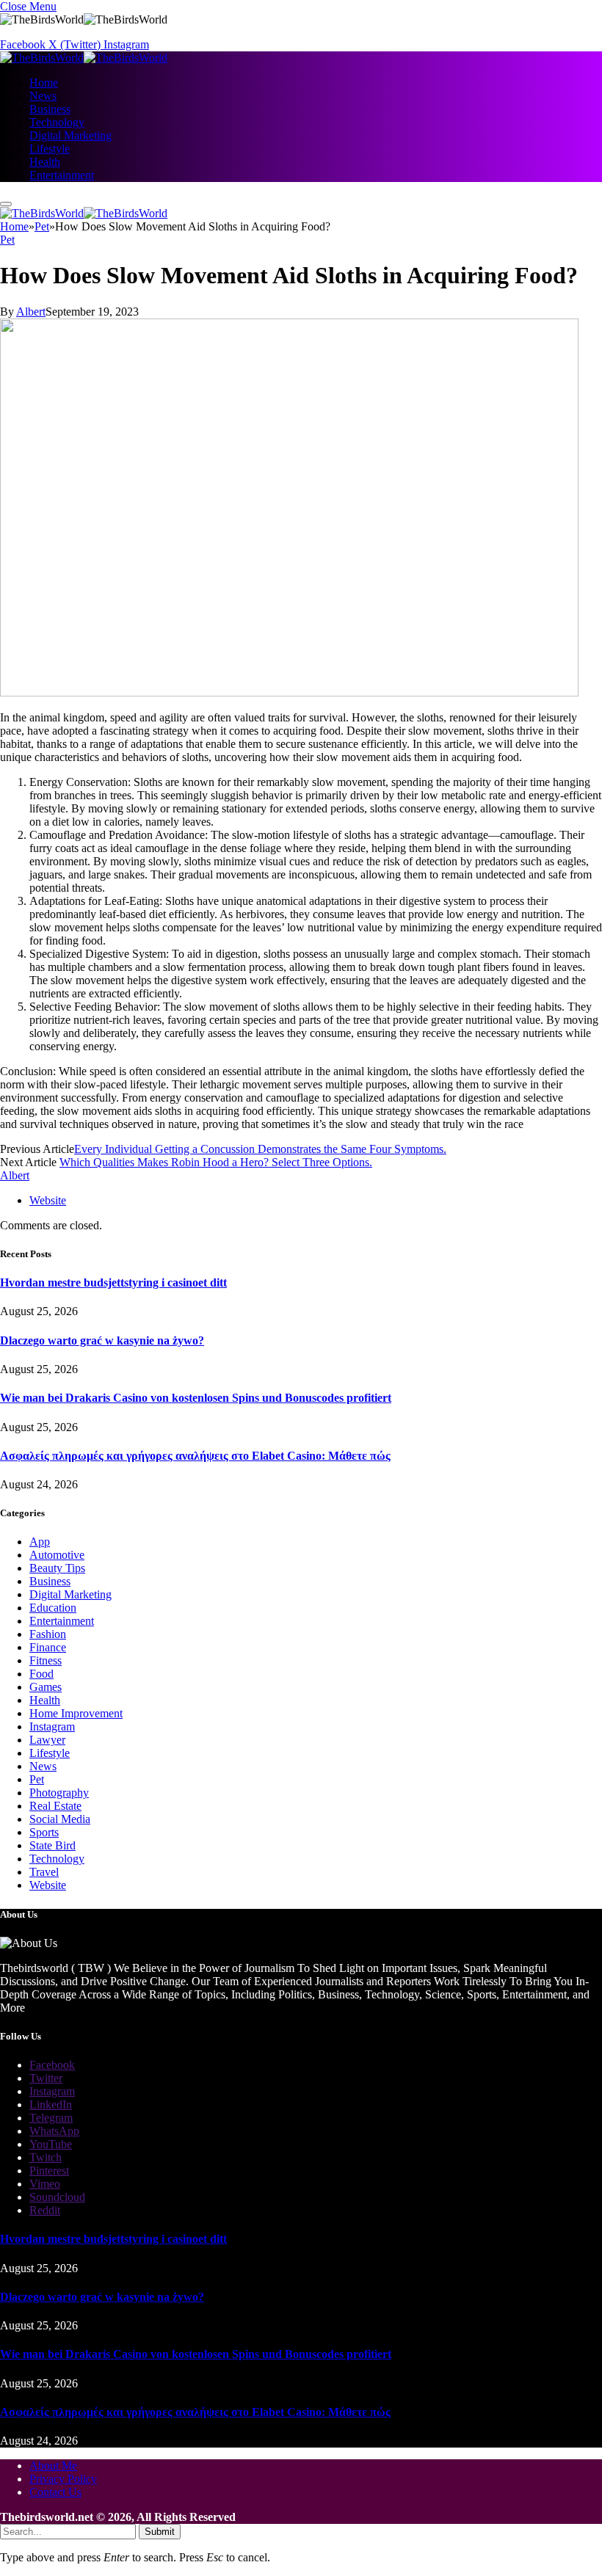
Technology (57, 122)
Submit (160, 2532)
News (43, 96)
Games (46, 1687)
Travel (44, 1872)
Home (44, 83)
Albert (31, 312)
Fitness (46, 1660)
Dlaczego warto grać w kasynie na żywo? (102, 1340)
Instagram (52, 1727)
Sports (44, 1832)
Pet (7, 240)
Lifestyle (50, 149)
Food (41, 1674)
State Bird (52, 1845)
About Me (53, 2466)
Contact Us (55, 2492)
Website (48, 1885)
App (40, 1542)
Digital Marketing (70, 135)
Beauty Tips (57, 1568)
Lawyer (47, 1740)
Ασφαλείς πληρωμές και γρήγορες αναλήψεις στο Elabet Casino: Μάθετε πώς (195, 1456)
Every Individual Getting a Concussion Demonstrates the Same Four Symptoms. (260, 1149)
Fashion (48, 1634)
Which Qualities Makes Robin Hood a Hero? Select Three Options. (216, 1162)
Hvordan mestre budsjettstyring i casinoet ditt (113, 1282)
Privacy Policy (63, 2479)
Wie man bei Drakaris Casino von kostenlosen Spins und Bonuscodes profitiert (196, 1398)
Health (45, 162)
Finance (48, 1647)
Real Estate (55, 1806)
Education (53, 1608)
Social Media (60, 1819)
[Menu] (6, 204)
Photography (59, 1793)
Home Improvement (76, 1713)
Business (50, 109)
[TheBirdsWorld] (84, 58)
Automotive (57, 1555)
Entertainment (62, 175)
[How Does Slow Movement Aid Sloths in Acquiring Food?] (289, 692)
